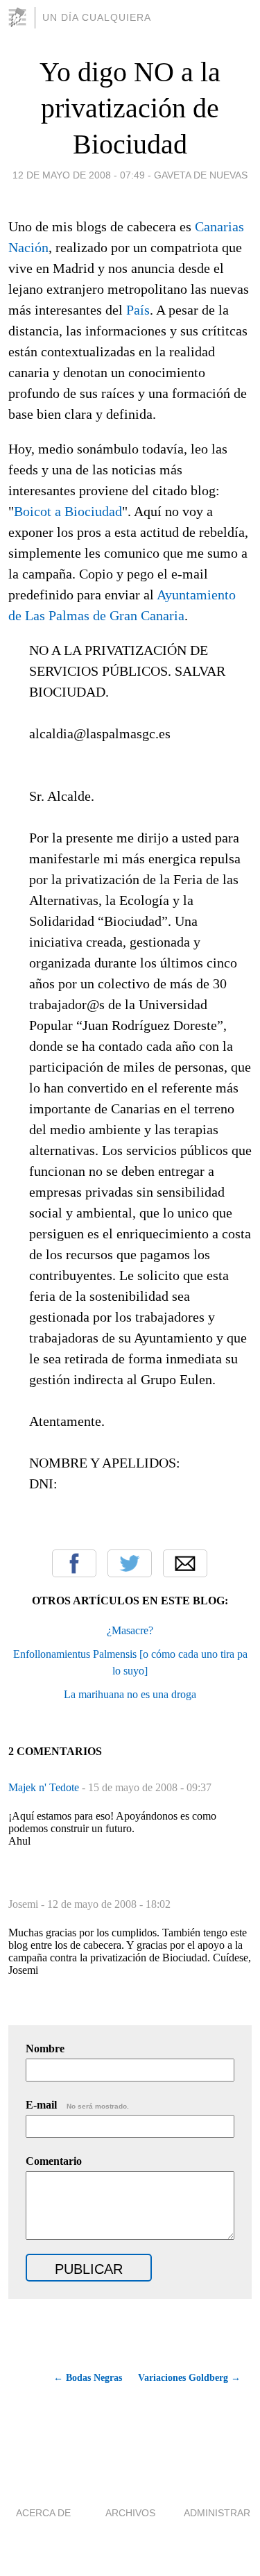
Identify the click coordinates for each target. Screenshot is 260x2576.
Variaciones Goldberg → (189, 2378)
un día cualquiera (97, 17)
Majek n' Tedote (45, 1787)
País (138, 310)
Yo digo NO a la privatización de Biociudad (130, 108)
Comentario (54, 2161)
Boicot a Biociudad (68, 511)
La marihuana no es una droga (130, 1694)
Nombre (45, 2049)
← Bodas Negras (88, 2378)
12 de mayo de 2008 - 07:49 (79, 175)
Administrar (217, 2513)
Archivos (130, 2513)
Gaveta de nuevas (201, 175)
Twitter (130, 1563)
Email (185, 1563)
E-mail (77, 2105)
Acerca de (43, 2513)
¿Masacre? (130, 1630)
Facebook (74, 1563)
